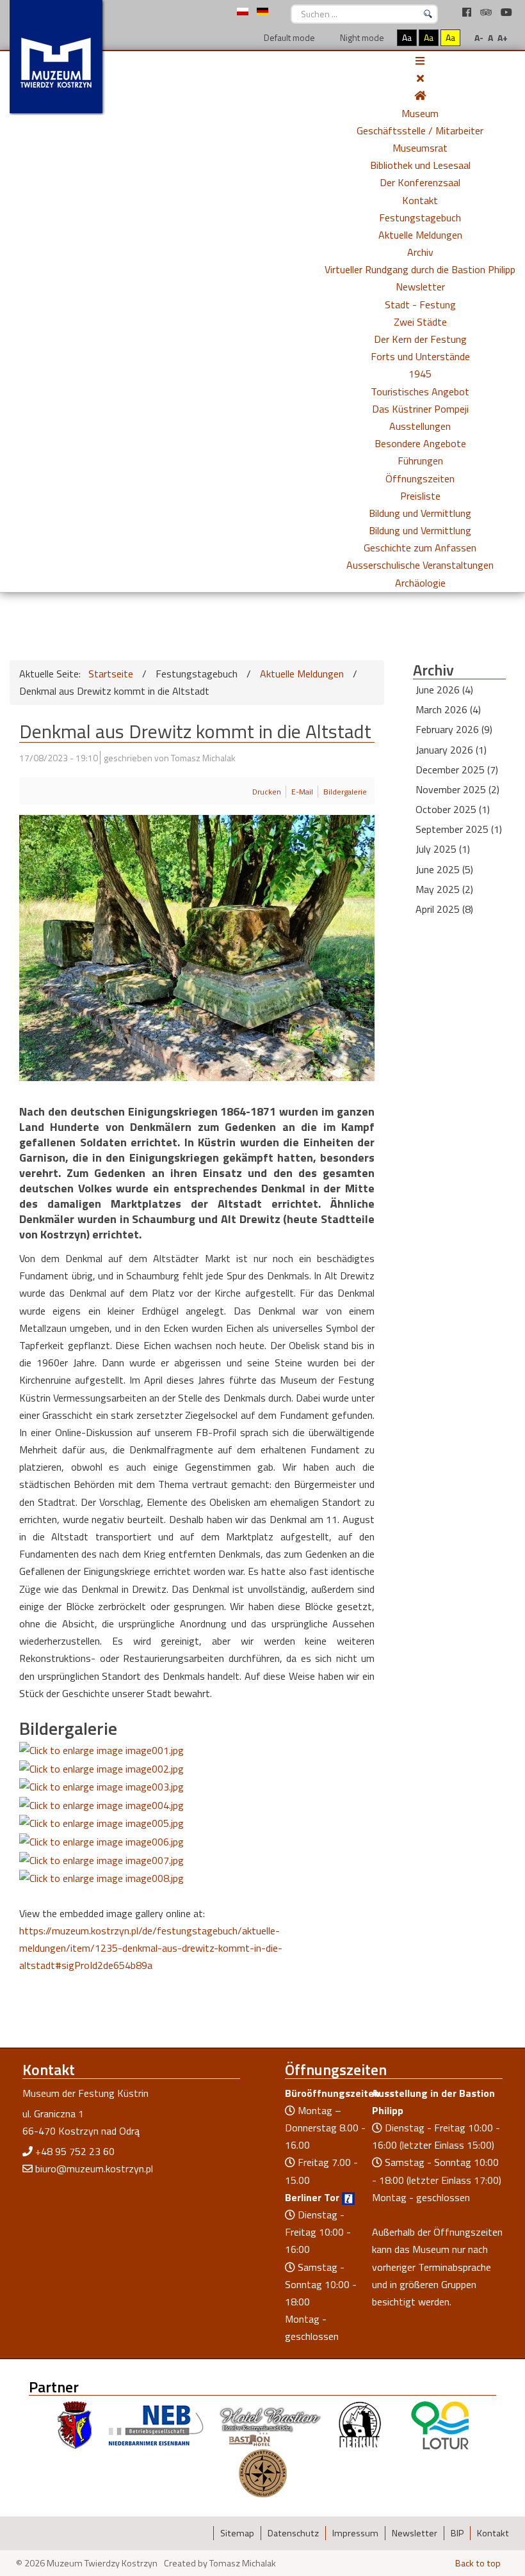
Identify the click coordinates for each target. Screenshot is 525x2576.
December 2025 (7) (457, 770)
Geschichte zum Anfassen (420, 548)
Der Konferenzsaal (420, 182)
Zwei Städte (420, 322)
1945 (420, 374)
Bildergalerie (345, 792)
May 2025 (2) (444, 889)
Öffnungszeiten (420, 478)
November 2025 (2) (457, 789)
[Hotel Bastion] (271, 2424)
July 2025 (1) (443, 849)
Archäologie (420, 583)
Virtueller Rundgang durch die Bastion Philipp (420, 269)
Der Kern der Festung (420, 339)
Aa (407, 37)
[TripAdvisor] (487, 12)
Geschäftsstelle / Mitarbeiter (420, 130)
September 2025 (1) (459, 829)
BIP (457, 2533)
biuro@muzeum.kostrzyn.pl (94, 2169)
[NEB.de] (156, 2424)
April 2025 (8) (444, 909)
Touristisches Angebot (420, 391)
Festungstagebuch (420, 217)
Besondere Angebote (420, 443)
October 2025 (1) (453, 809)
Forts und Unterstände (420, 356)
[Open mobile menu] (420, 61)
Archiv (420, 252)
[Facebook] (468, 12)
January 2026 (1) (451, 750)
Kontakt (420, 200)
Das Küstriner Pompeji (420, 409)
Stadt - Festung (420, 304)
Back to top (478, 2563)
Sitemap (237, 2533)
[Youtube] (506, 12)
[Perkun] (359, 2424)
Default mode (288, 37)
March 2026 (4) (448, 709)
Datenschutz (293, 2533)
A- (479, 37)
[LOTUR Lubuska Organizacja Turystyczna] (440, 2424)
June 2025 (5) (444, 869)
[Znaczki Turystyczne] (263, 2472)
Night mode (361, 37)
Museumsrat (420, 148)
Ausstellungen (420, 426)
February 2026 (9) (454, 729)
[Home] (420, 95)
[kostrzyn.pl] (75, 2424)
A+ (503, 37)
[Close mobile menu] (420, 78)
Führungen (420, 461)
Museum (420, 113)
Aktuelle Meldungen (420, 235)
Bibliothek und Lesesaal (420, 165)
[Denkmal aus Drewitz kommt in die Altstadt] (101, 1750)
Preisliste (420, 496)
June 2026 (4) (444, 690)
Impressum (355, 2533)
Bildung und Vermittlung (420, 513)
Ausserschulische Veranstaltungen (420, 565)
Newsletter (420, 287)
